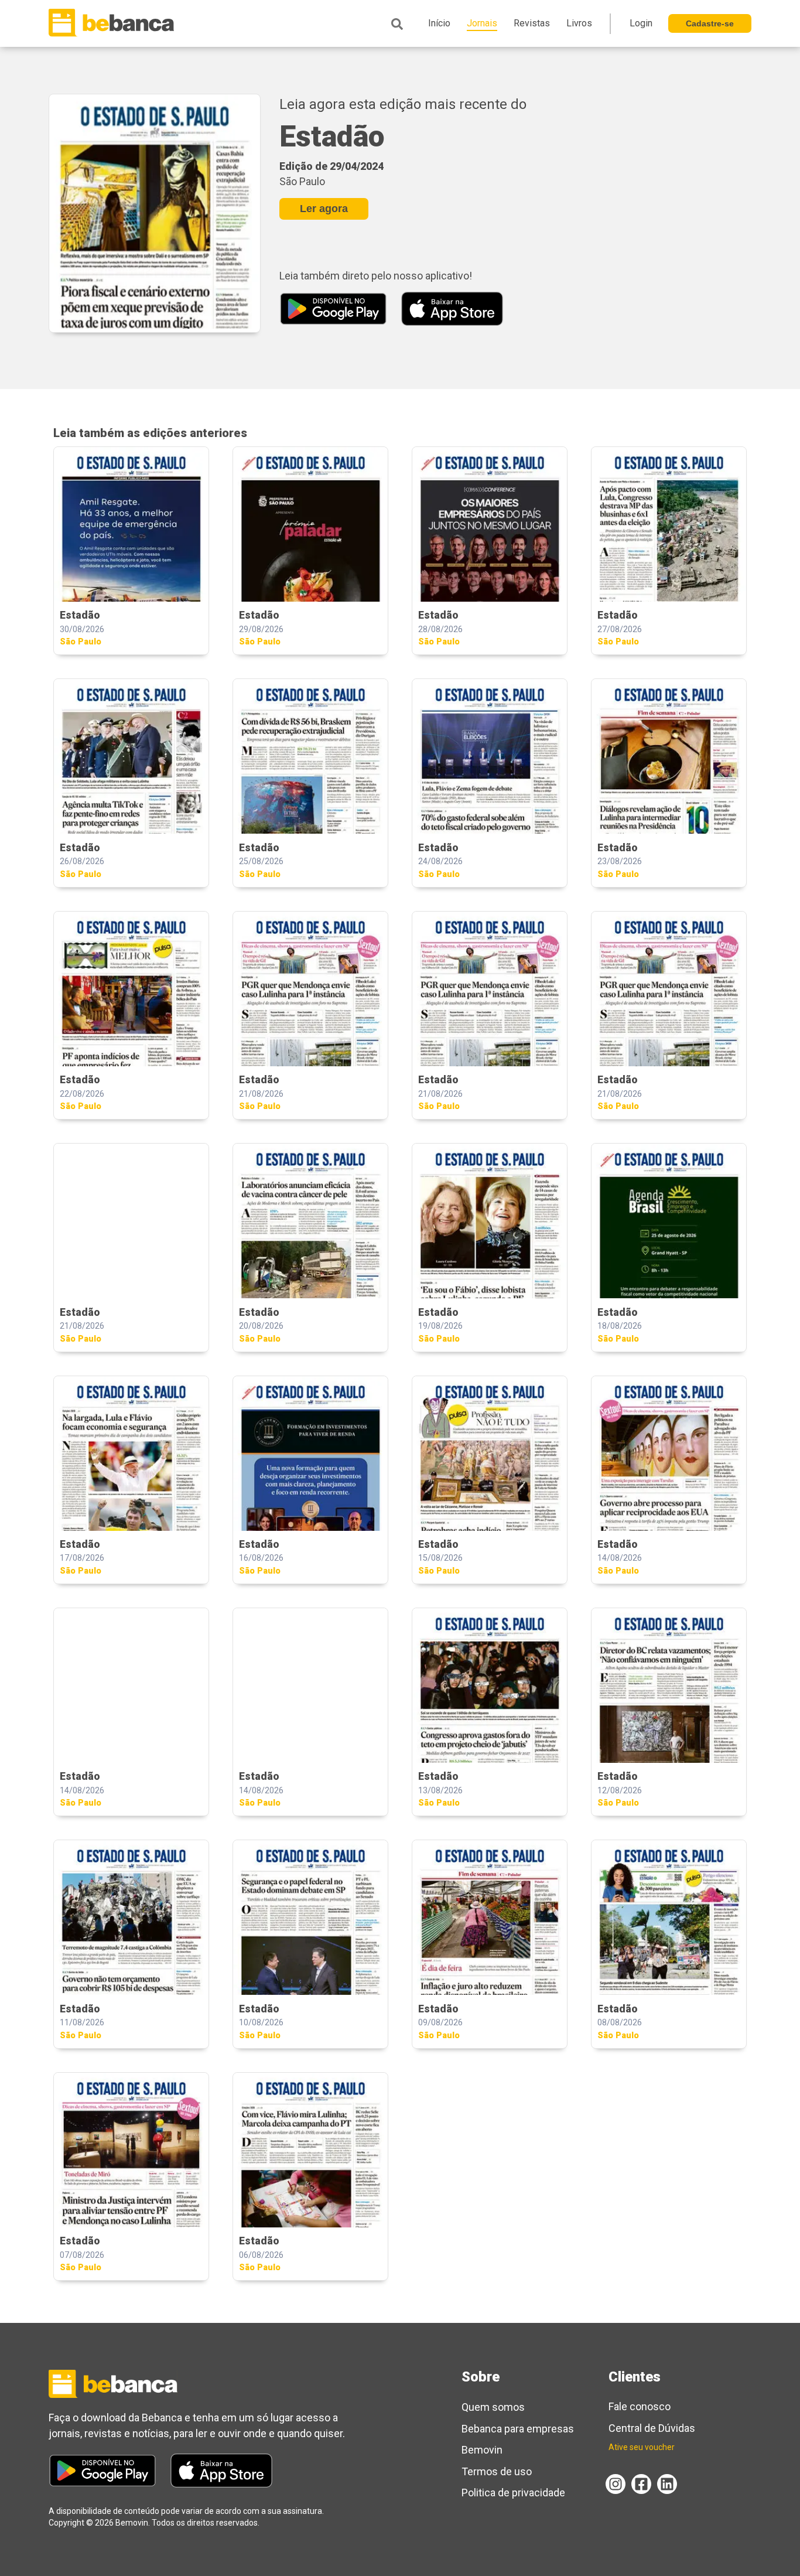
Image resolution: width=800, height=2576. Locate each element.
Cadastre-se (710, 23)
